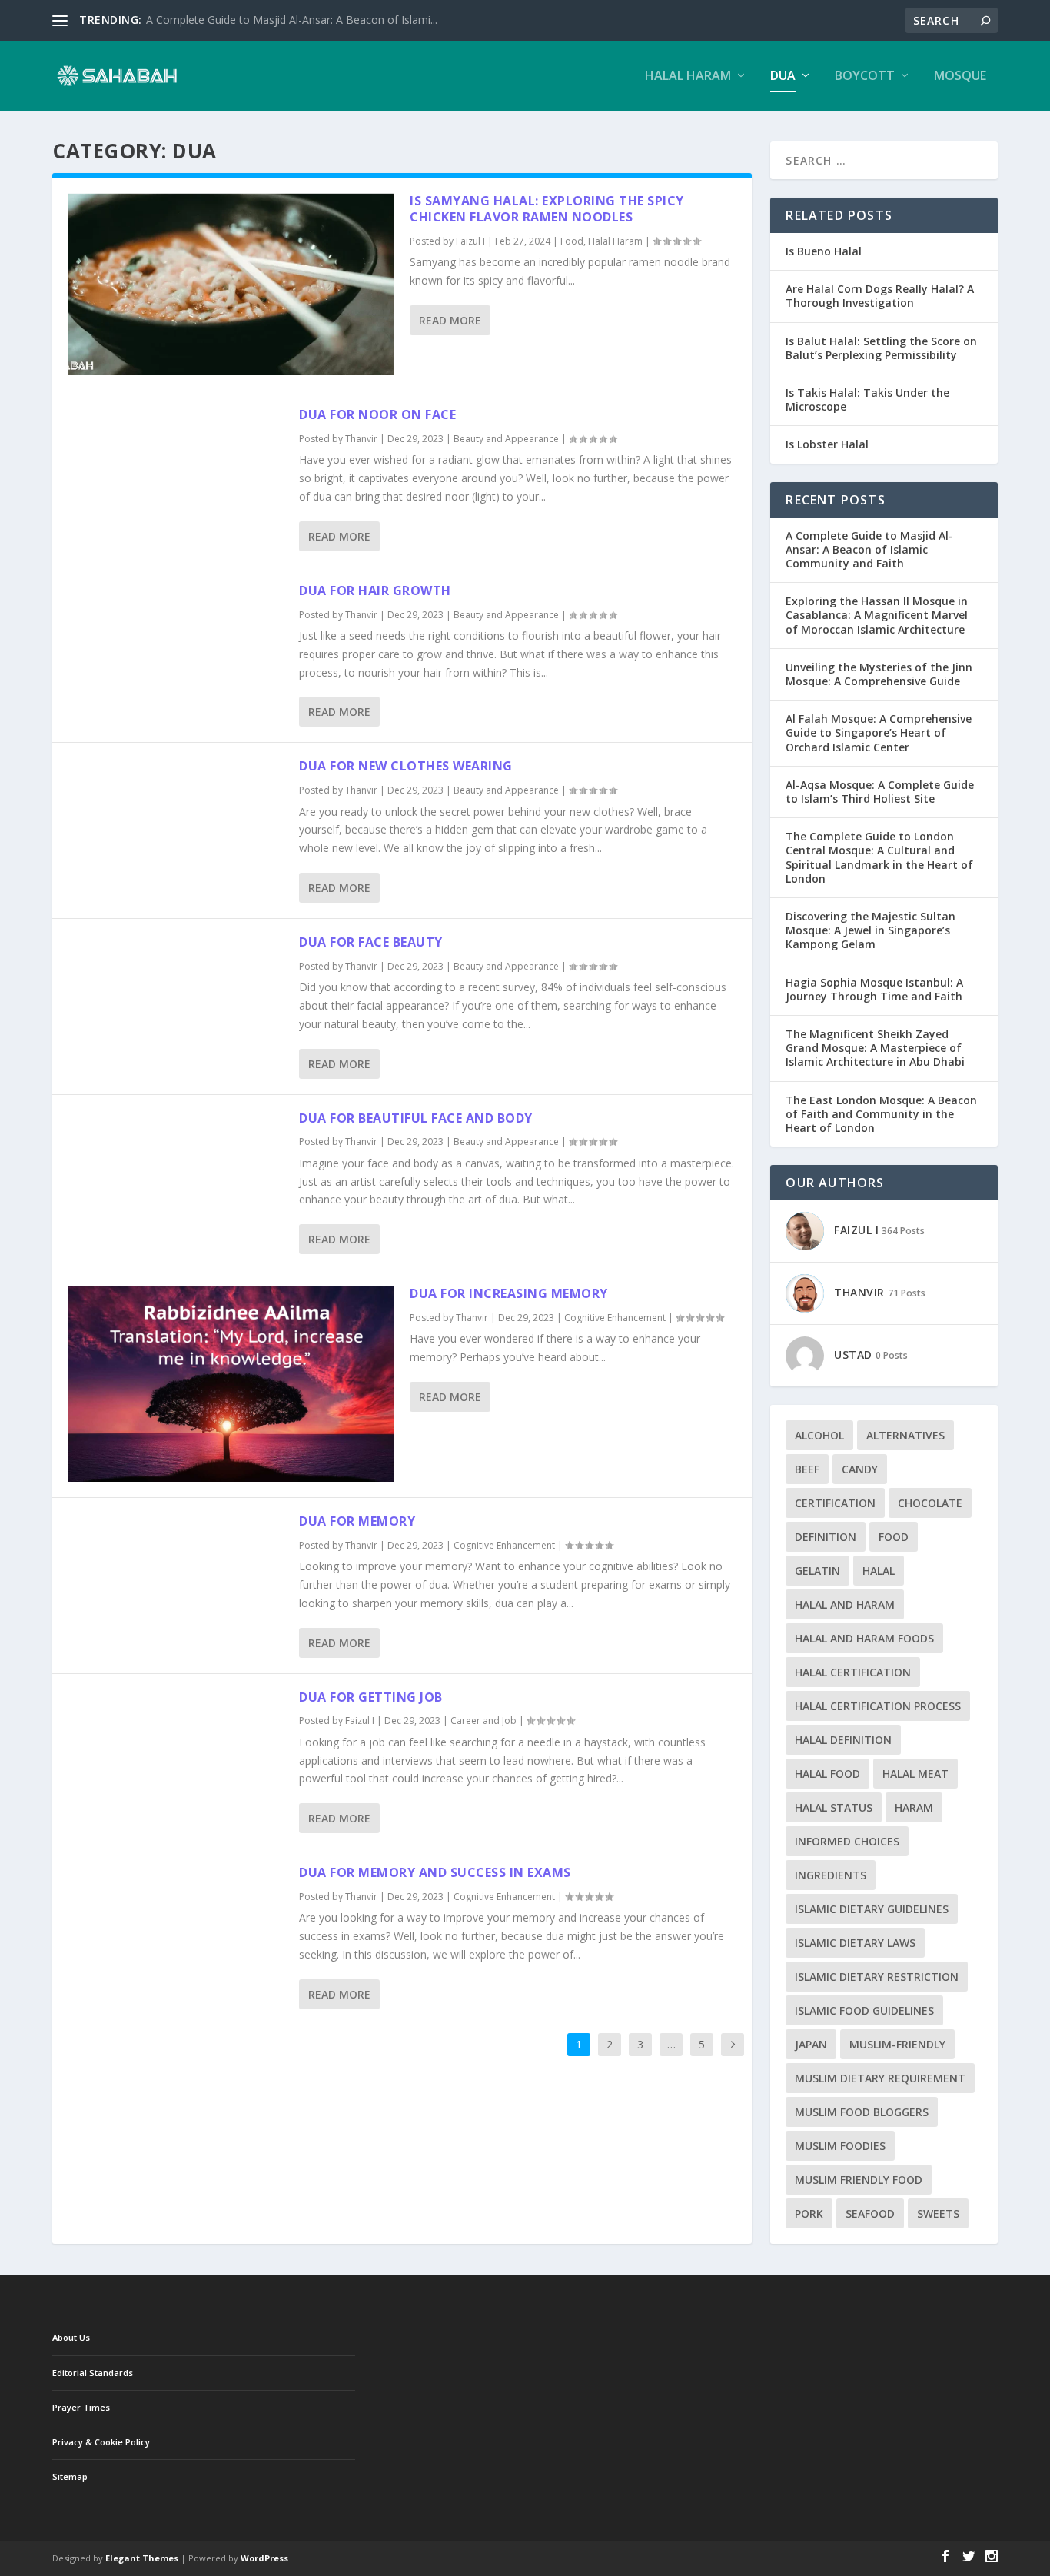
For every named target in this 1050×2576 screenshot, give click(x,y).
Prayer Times (81, 2407)
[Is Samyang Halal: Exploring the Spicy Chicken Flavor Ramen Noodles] (231, 284)
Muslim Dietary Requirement (880, 2078)
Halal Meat (915, 1774)
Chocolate (930, 1503)
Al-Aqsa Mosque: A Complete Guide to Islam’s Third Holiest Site (880, 792)
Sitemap (70, 2476)
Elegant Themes (142, 2558)
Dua (783, 77)
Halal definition (843, 1740)
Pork (809, 2213)
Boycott (865, 77)
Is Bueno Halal (824, 251)
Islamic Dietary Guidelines (872, 1909)
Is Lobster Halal (827, 444)
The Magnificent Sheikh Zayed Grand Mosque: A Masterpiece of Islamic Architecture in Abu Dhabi (875, 1048)
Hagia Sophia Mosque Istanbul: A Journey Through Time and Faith (874, 989)
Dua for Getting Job (371, 1697)
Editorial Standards (93, 2373)
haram (914, 1807)
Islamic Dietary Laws (855, 1943)
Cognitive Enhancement (615, 1318)
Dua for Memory (357, 1521)
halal (879, 1571)
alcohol (819, 1435)
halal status (834, 1807)
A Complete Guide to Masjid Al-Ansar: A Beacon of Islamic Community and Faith (869, 549)
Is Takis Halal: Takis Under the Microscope (867, 399)
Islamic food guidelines (864, 2010)
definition (826, 1537)
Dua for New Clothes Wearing (406, 766)
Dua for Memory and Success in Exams (435, 1872)
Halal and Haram (845, 1604)
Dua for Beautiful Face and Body (416, 1118)
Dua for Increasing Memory (509, 1293)
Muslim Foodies (840, 2146)
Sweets (938, 2213)
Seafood (870, 2213)
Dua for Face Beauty (371, 942)
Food (572, 241)
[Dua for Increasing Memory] (231, 1384)
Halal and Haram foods (864, 1638)
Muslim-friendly (897, 2044)
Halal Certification (853, 1672)
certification (835, 1503)
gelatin (817, 1571)
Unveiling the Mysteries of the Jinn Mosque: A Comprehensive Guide (879, 674)
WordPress (264, 2558)
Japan (811, 2044)
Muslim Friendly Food (859, 2180)
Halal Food (827, 1774)
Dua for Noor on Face (377, 414)
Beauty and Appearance (506, 439)
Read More (450, 320)
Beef (807, 1469)
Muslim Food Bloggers (862, 2112)
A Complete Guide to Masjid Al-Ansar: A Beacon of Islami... (292, 20)
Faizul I (470, 241)
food (894, 1537)
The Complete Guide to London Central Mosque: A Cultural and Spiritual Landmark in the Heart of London (879, 857)
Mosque (960, 77)
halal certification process (878, 1706)
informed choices (847, 1841)
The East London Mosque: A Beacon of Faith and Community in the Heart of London (881, 1114)
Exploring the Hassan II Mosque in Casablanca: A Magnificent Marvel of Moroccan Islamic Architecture (877, 615)
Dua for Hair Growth (375, 591)
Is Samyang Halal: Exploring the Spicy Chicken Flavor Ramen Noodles (547, 209)
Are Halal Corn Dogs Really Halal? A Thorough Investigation (880, 296)
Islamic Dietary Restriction (877, 1977)
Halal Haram (688, 77)
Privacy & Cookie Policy (101, 2442)
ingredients (831, 1875)
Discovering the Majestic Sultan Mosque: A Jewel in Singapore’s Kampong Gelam (871, 930)
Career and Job (483, 1721)
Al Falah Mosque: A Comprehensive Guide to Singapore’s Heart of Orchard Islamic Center (879, 732)
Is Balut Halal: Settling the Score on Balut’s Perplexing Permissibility (881, 348)
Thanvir (361, 439)
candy (860, 1469)
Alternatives (905, 1435)
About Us (71, 2337)
